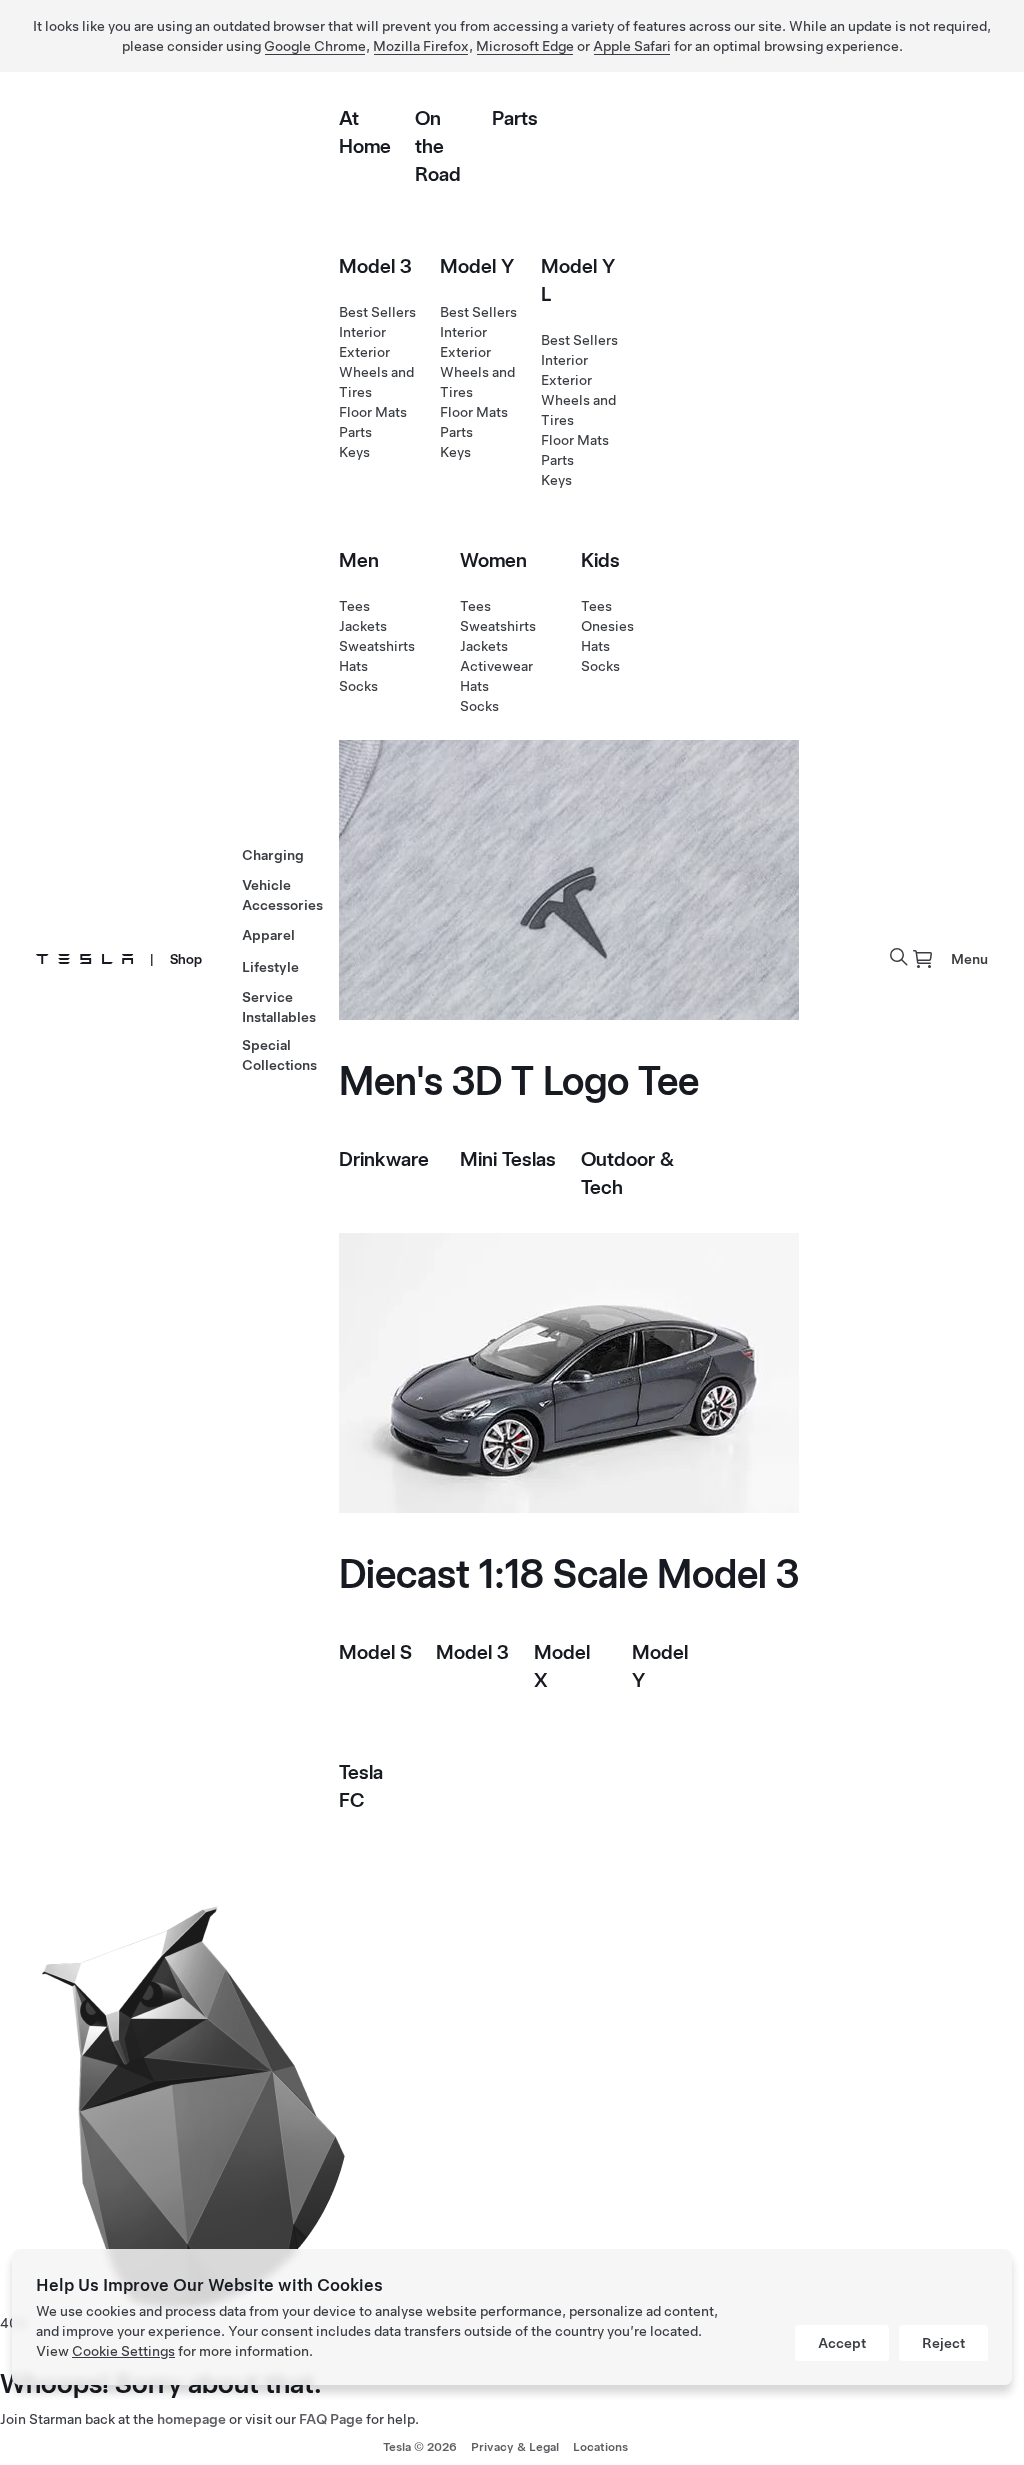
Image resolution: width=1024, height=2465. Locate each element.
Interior (362, 332)
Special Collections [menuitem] (279, 1055)
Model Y (477, 266)
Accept (842, 2343)
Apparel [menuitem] (268, 935)
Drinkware (384, 1159)
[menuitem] (923, 959)
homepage (191, 2419)
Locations (600, 2447)
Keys (354, 452)
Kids (600, 560)
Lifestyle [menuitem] (270, 967)
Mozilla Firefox (421, 46)
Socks (358, 686)
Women (493, 560)
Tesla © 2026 (420, 2447)
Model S (375, 1652)
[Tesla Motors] (85, 959)
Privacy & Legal (515, 2447)
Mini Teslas (508, 1159)
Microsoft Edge (525, 46)
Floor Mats (373, 412)
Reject (943, 2343)
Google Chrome (315, 46)
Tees (354, 606)
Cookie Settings (123, 2351)
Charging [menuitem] (273, 855)
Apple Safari (632, 46)
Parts (515, 118)
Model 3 (375, 266)
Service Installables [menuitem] (279, 1007)
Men (359, 560)
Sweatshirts (377, 646)
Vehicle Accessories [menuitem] (282, 895)
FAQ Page (331, 2419)
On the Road (438, 146)
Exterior (364, 352)
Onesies (607, 626)
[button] (899, 957)
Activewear (496, 666)
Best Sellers (377, 312)
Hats (353, 666)
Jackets (363, 626)
